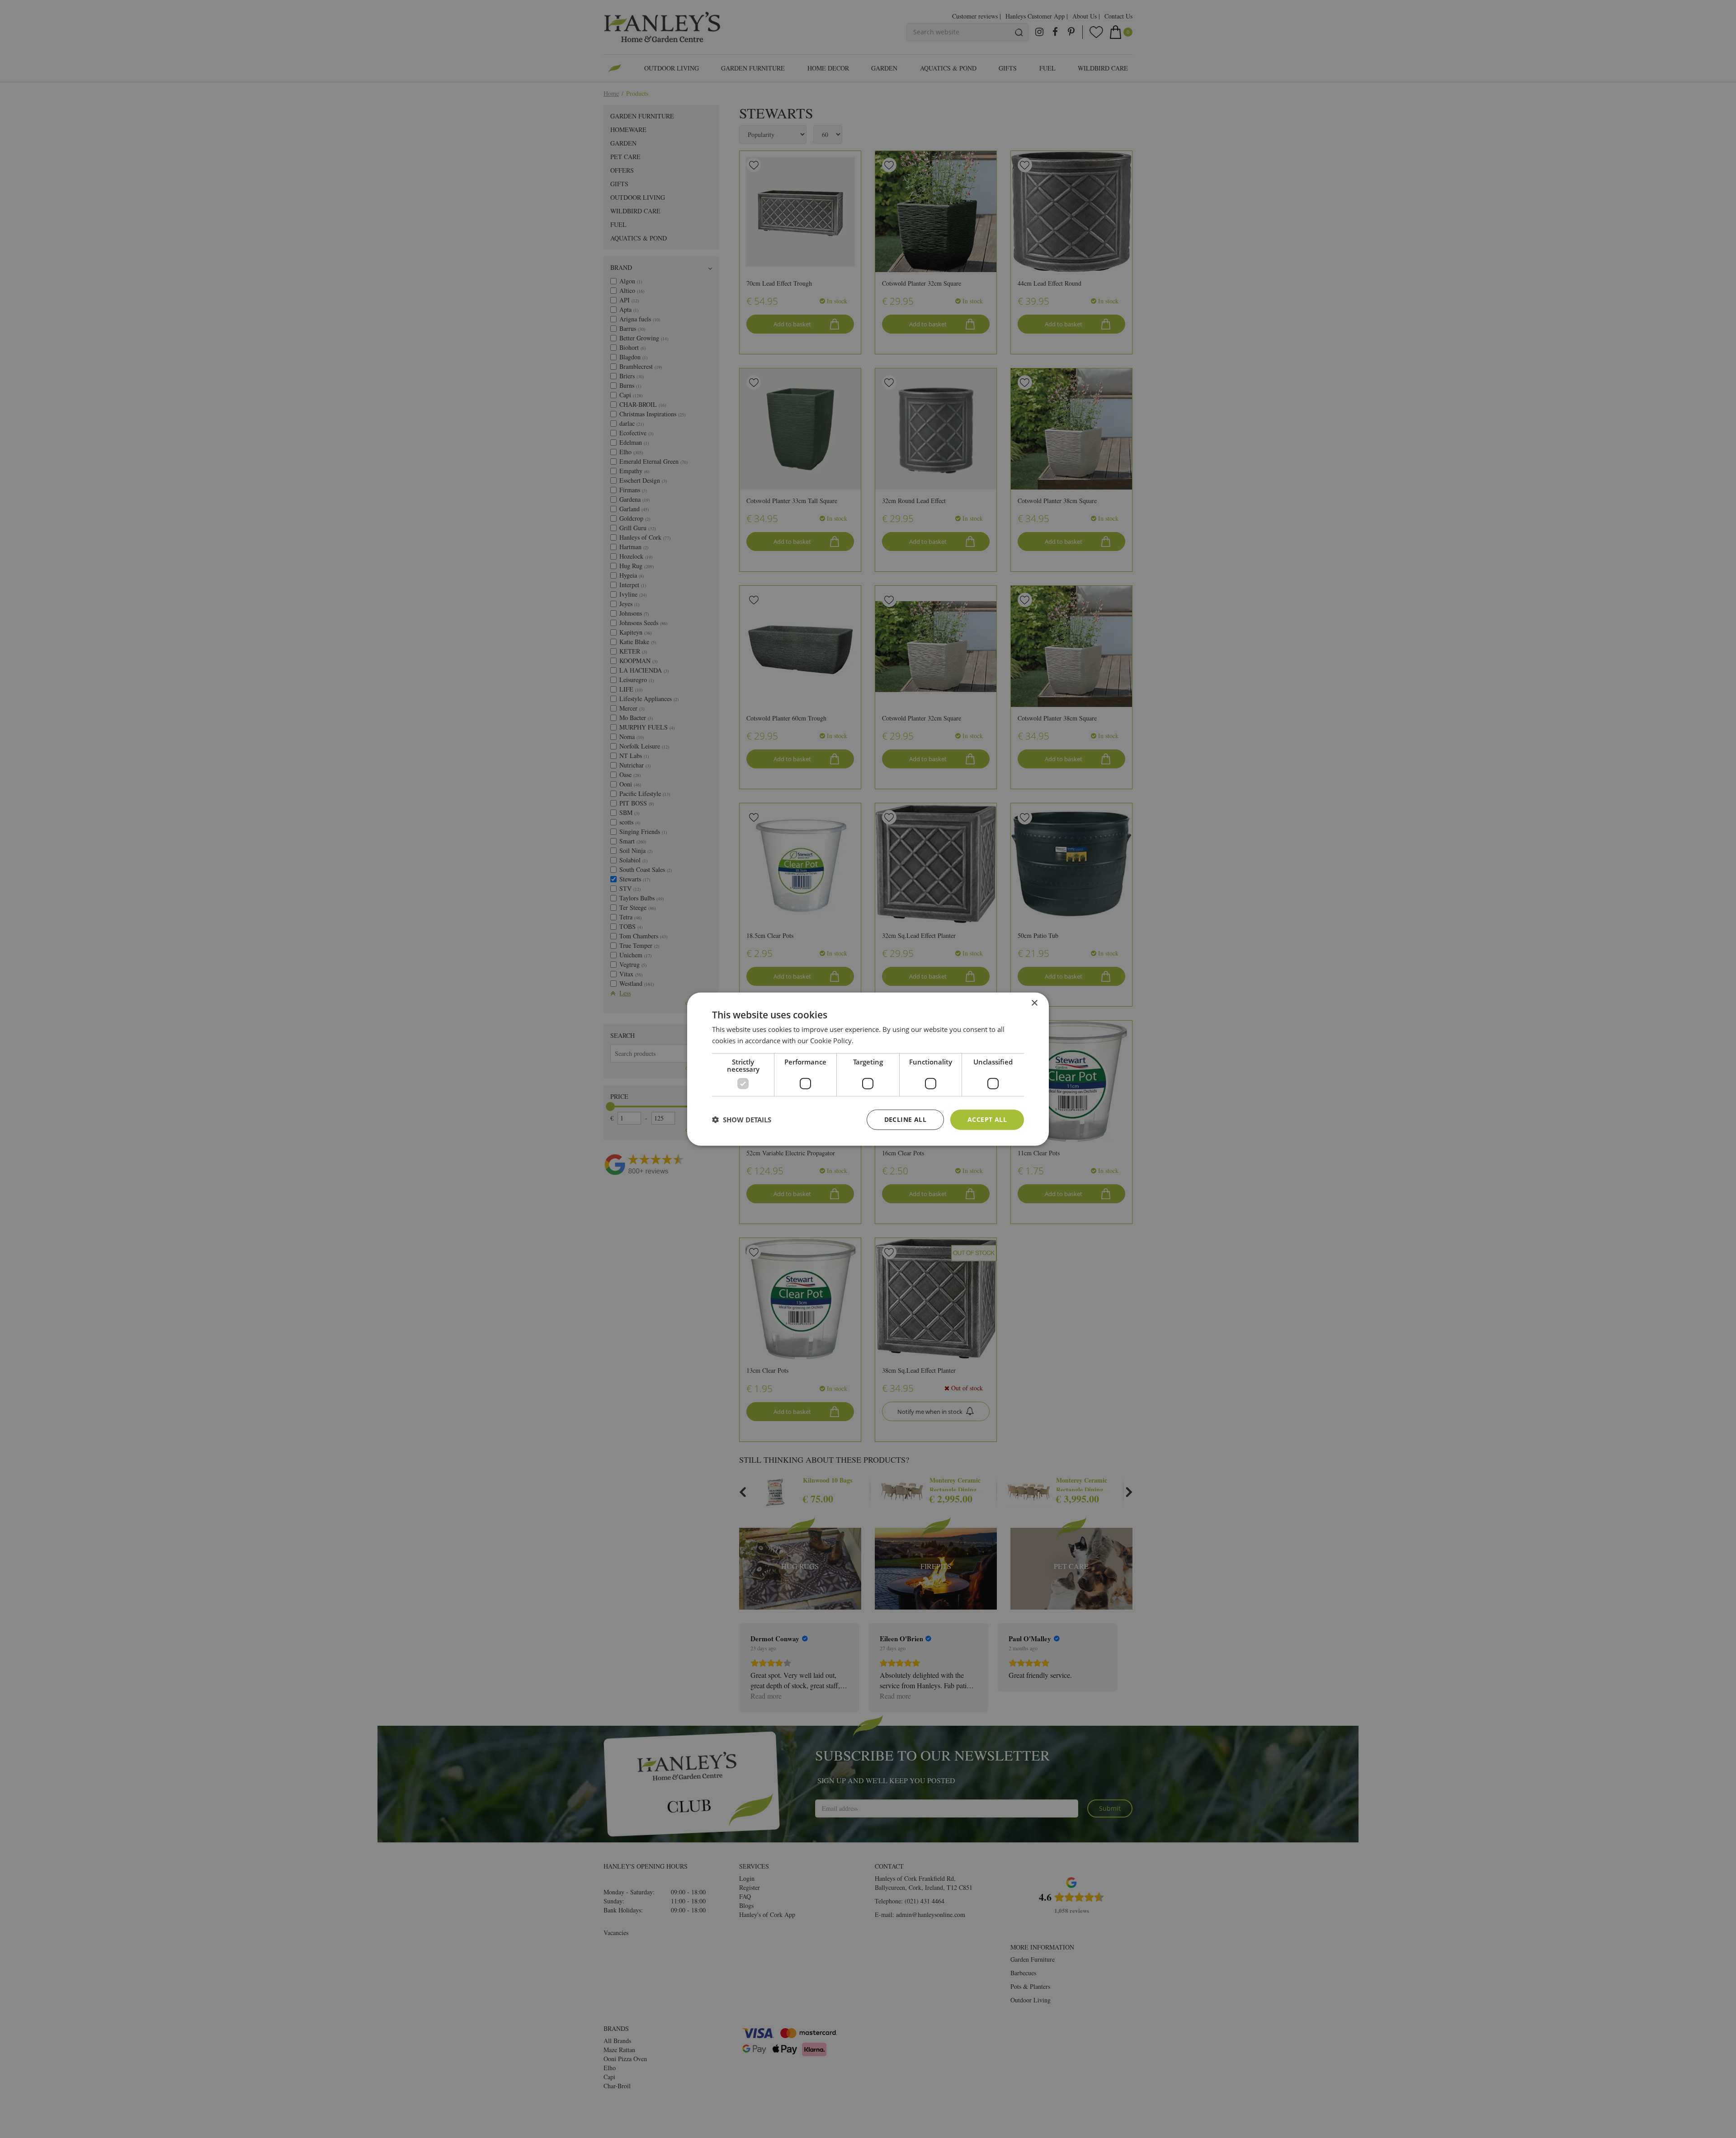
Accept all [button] (987, 1119)
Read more (872, 1041)
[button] (742, 1120)
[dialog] (868, 1069)
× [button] (1034, 1003)
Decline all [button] (905, 1119)
